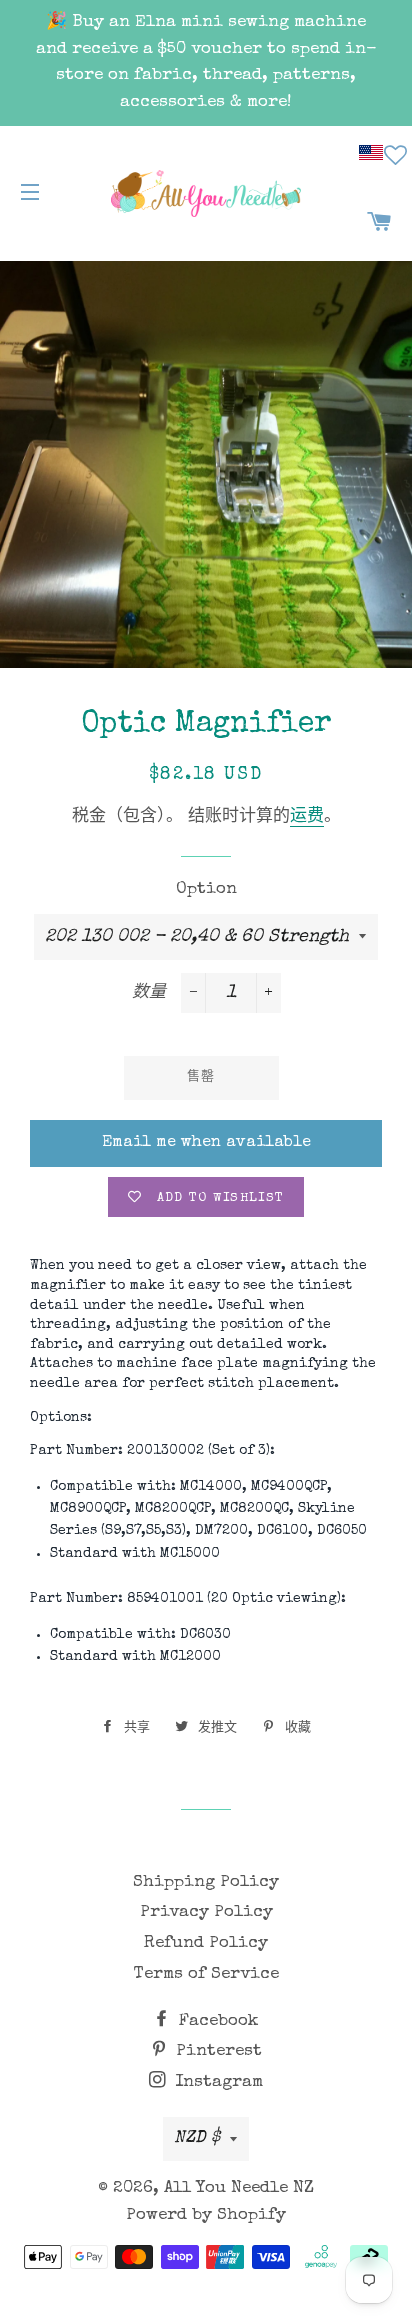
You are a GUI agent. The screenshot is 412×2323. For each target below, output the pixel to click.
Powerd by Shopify (206, 2215)
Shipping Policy (206, 1882)
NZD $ (197, 2138)
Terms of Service (206, 1974)
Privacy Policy (206, 1912)
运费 (307, 817)
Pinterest (216, 2051)
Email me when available (206, 1143)
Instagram (216, 2082)
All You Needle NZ (239, 2188)
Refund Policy (206, 1943)
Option (206, 889)
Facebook (216, 2021)
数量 (149, 993)
